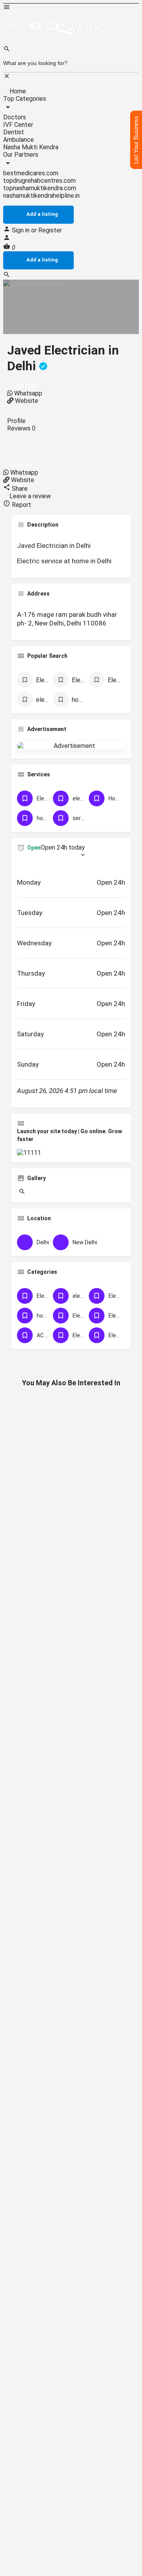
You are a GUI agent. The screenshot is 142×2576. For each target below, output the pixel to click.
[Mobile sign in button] (7, 239)
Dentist (14, 132)
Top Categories (25, 99)
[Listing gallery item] (21, 1193)
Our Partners (21, 155)
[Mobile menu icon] (71, 8)
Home (17, 91)
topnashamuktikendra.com (40, 188)
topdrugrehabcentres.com (39, 181)
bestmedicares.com (31, 173)
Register (50, 230)
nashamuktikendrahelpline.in (41, 196)
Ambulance (19, 140)
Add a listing (42, 214)
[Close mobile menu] (7, 77)
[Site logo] (62, 42)
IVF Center (18, 125)
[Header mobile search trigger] (7, 276)
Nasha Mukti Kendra (31, 147)
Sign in (21, 230)
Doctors (15, 117)
